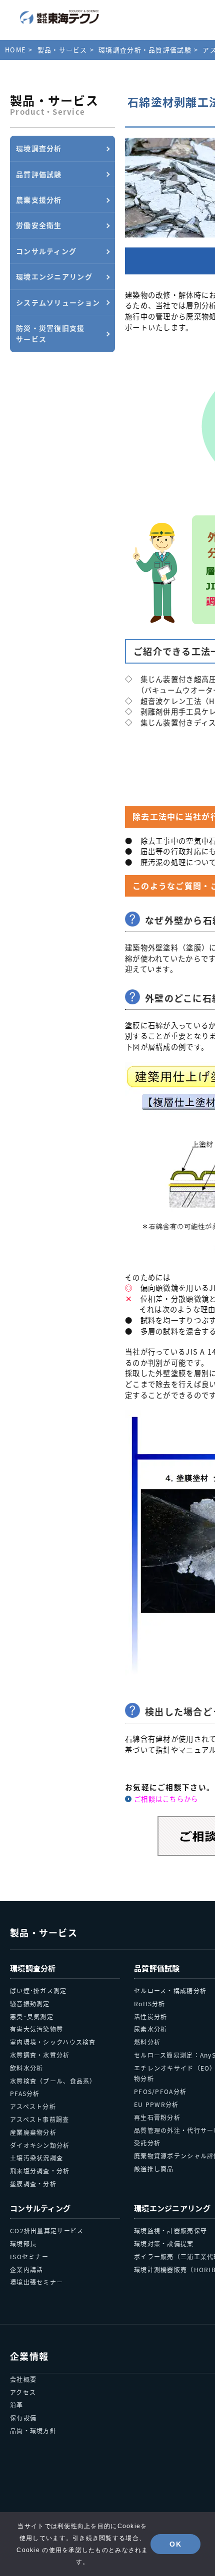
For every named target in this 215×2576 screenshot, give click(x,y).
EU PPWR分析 (156, 2104)
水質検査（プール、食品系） (53, 2081)
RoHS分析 (150, 2003)
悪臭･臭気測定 (32, 2016)
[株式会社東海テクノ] (59, 17)
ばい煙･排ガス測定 (38, 1991)
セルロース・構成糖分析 (170, 1991)
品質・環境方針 (33, 2431)
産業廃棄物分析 (33, 2132)
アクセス (23, 2392)
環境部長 (23, 2243)
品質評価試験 (157, 1968)
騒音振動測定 (30, 2003)
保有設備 (23, 2418)
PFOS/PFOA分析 (160, 2091)
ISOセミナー (29, 2256)
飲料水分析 (26, 2068)
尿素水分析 (150, 2029)
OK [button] (175, 2544)
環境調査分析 (33, 1968)
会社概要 (23, 2379)
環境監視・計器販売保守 (170, 2230)
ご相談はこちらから (166, 1799)
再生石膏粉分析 (157, 2117)
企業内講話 (26, 2269)
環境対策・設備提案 (164, 2243)
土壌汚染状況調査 (36, 2158)
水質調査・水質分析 (40, 2055)
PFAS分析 (25, 2093)
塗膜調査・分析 (33, 2184)
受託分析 (147, 2143)
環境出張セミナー (36, 2282)
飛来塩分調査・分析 (40, 2171)
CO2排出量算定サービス (47, 2230)
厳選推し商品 (154, 2169)
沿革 (17, 2405)
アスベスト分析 (33, 2106)
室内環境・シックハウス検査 (53, 2042)
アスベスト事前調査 (40, 2119)
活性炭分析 (150, 2016)
